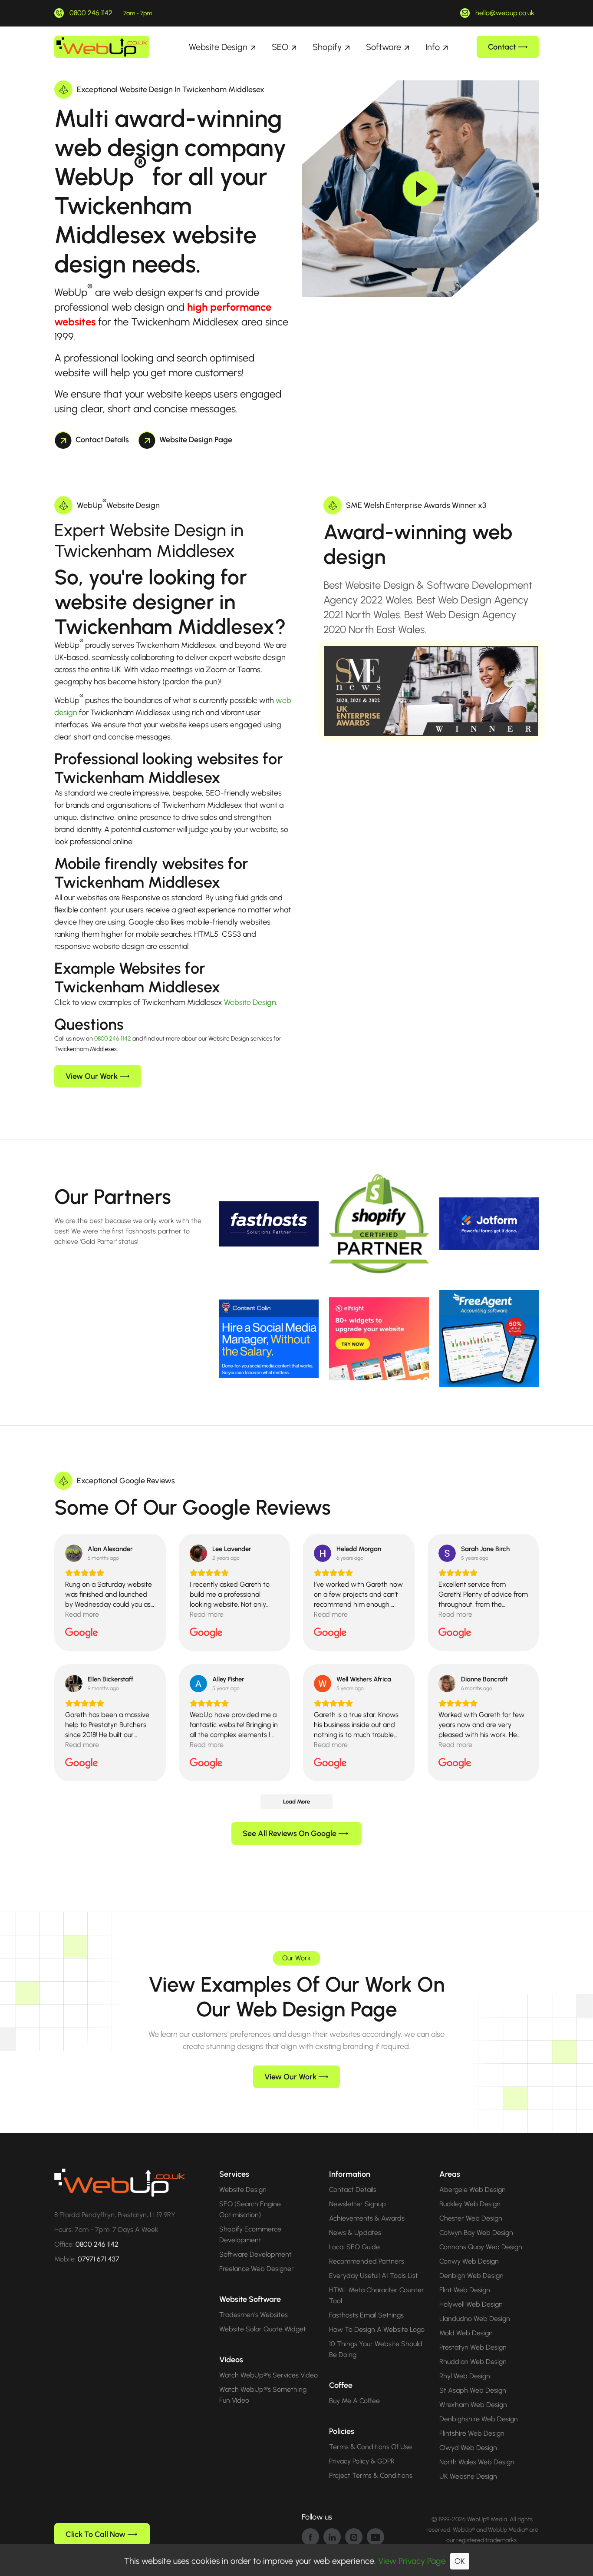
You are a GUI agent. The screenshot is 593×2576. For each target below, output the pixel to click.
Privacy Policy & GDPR (362, 2461)
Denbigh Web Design (471, 2276)
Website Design (218, 47)
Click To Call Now (96, 2534)
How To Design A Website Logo (377, 2329)
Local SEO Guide (354, 2247)
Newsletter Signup (357, 2204)
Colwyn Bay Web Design (476, 2233)
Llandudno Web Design (475, 2319)
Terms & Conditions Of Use (371, 2447)
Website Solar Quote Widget (263, 2329)
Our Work (296, 1958)
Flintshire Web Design (472, 2433)
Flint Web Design (465, 2290)
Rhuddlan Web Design (473, 2362)
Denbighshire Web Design (479, 2419)
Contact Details (102, 440)
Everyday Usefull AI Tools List (374, 2276)
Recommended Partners (367, 2261)
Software (384, 47)
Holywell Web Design (471, 2304)
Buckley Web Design (470, 2204)
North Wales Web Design (477, 2462)
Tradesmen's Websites (254, 2315)
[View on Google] (74, 1553)
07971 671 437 (99, 2259)
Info (433, 47)
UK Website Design (468, 2476)
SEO (280, 47)
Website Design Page (196, 440)
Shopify (327, 47)
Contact (502, 47)
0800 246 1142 (91, 13)
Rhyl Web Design (465, 2376)
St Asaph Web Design (473, 2390)
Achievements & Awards (367, 2218)
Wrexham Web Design (473, 2405)
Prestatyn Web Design (473, 2347)
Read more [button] (82, 1614)
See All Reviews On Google (290, 1833)
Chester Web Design (471, 2218)
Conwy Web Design (469, 2261)
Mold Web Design (466, 2333)
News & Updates (355, 2233)
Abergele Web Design (473, 2190)
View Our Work (92, 1076)
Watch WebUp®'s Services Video (268, 2375)
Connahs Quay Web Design (481, 2247)
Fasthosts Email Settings (366, 2315)
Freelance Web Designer (257, 2269)
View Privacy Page (412, 2561)
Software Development (255, 2254)
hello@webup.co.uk (505, 13)
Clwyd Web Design (468, 2448)
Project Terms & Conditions (371, 2475)
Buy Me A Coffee (354, 2401)
